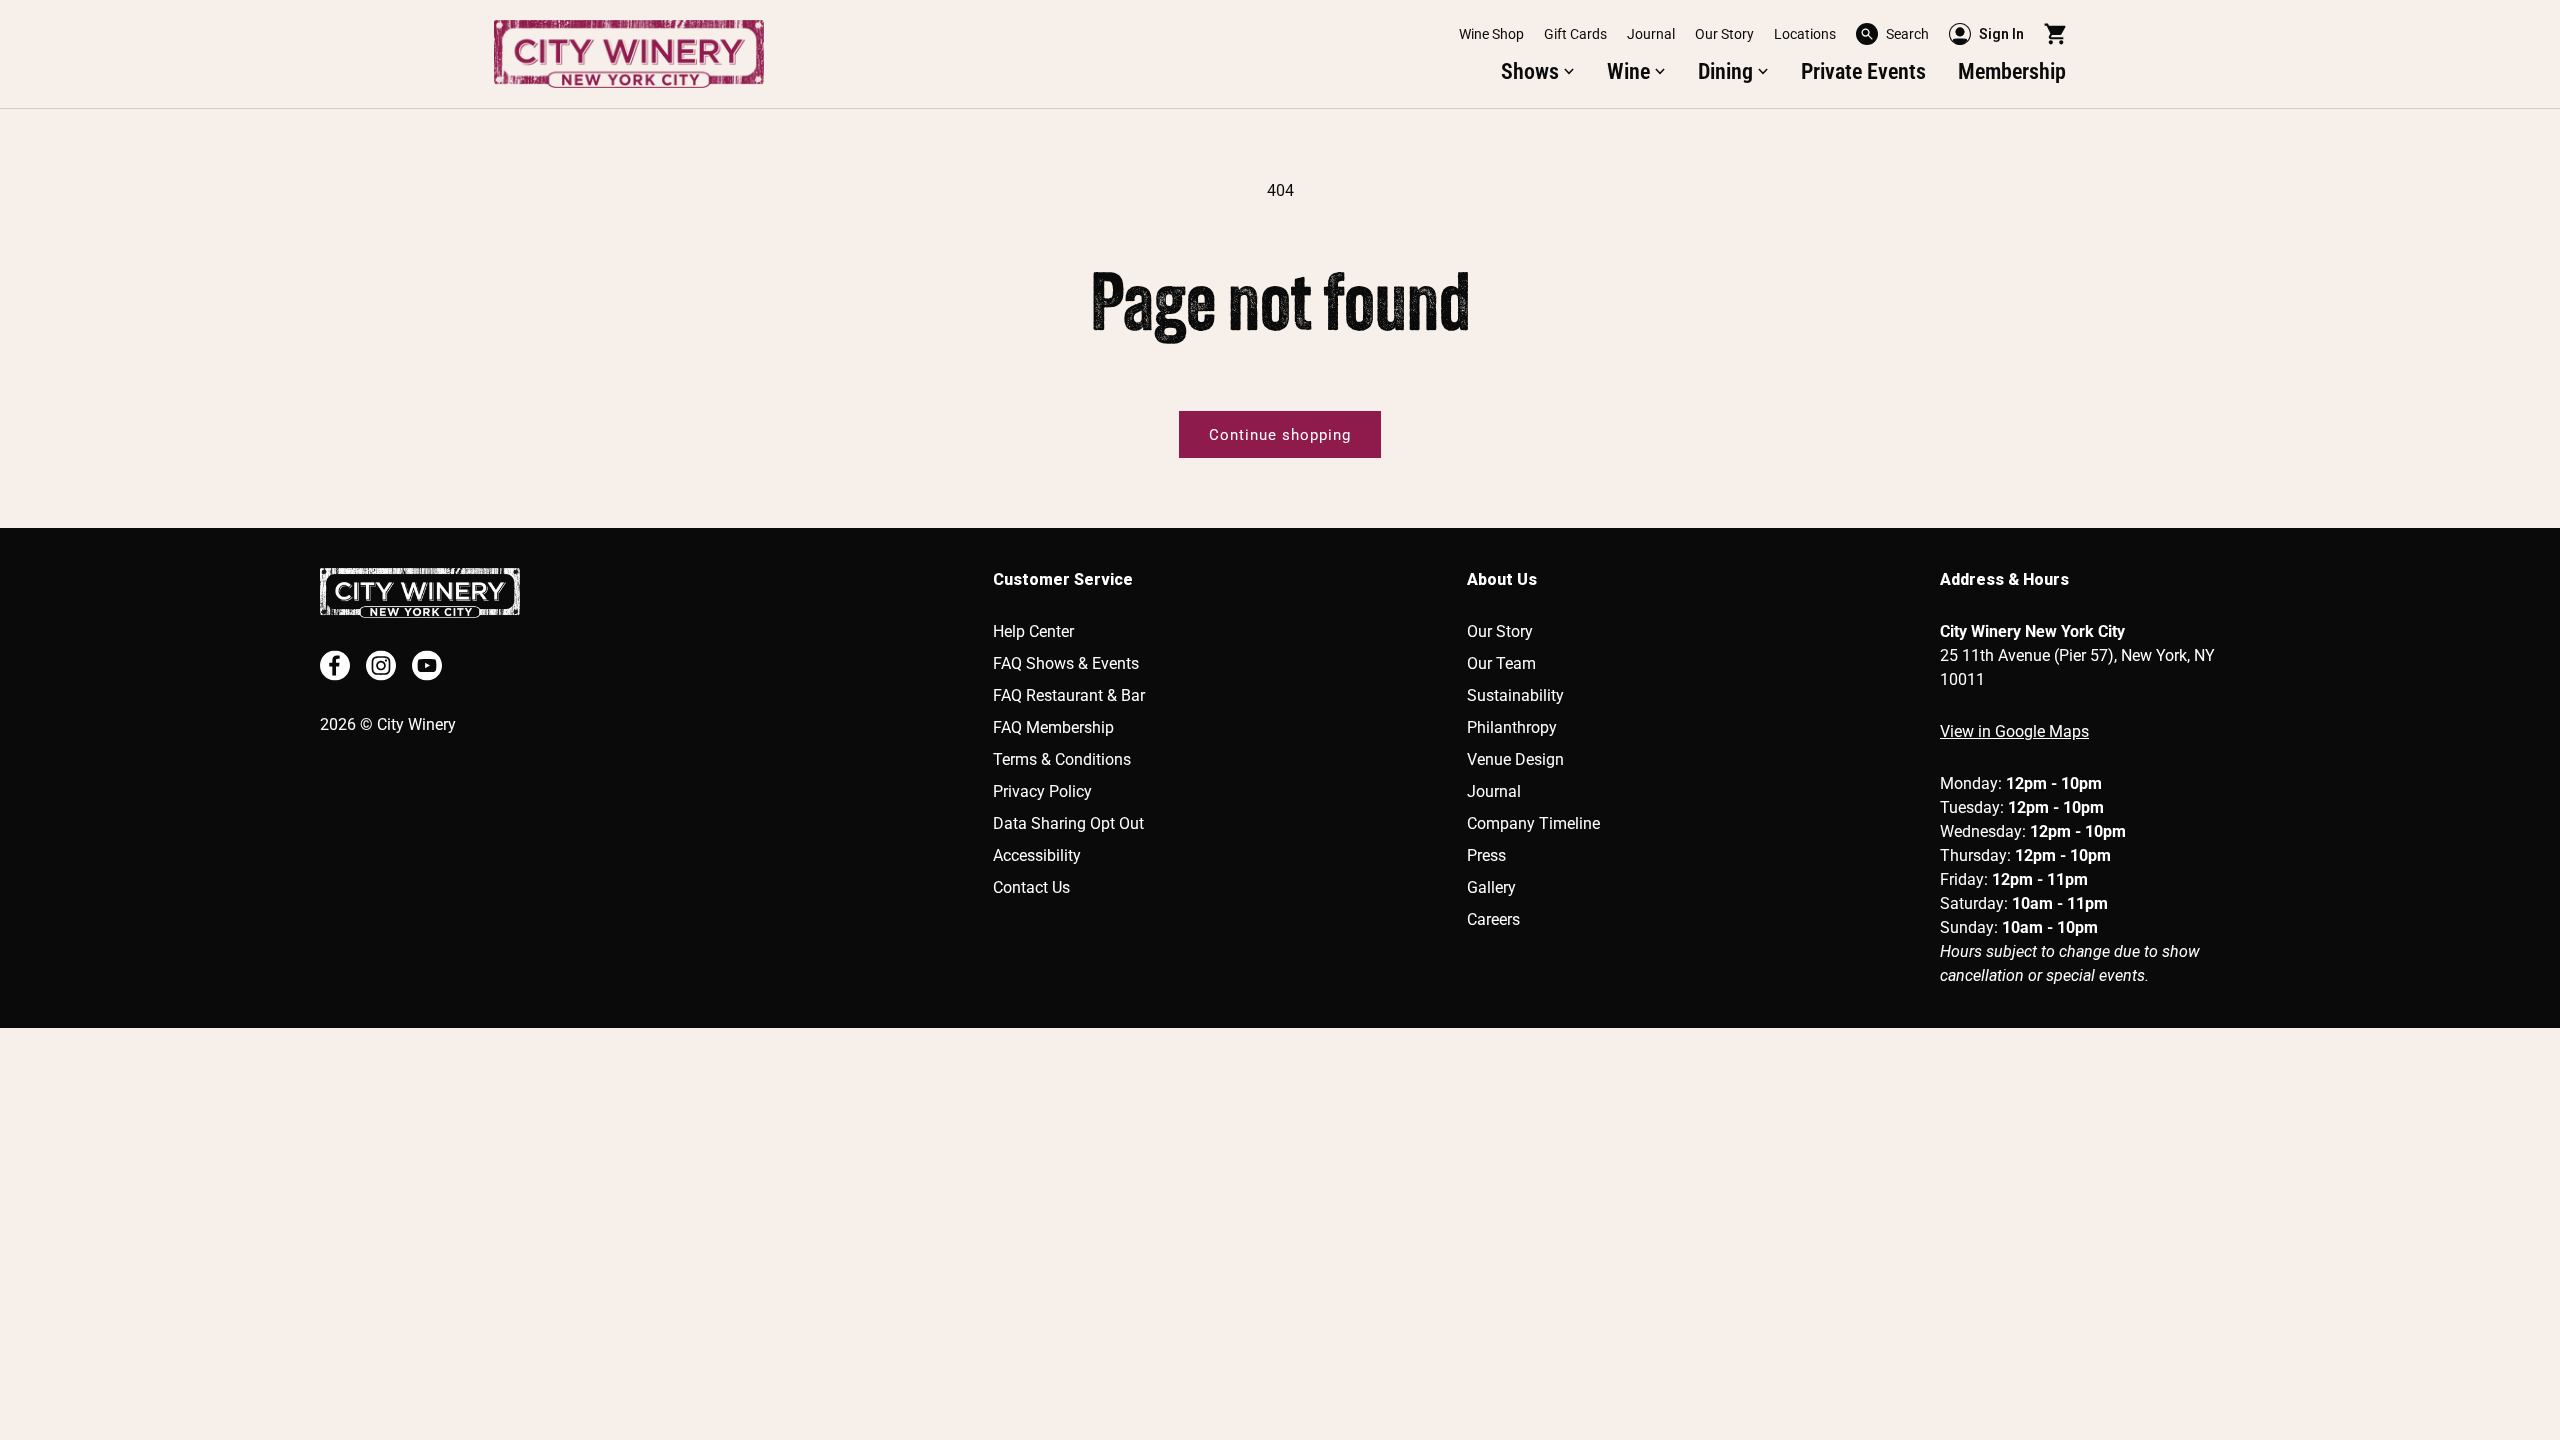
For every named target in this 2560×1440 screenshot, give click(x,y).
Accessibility (1037, 855)
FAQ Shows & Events (1066, 663)
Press (1486, 855)
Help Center (1033, 631)
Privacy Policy (1042, 791)
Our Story (1724, 34)
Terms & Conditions (1062, 759)
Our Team (1501, 663)
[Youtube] (427, 665)
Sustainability (1515, 695)
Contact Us (1031, 887)
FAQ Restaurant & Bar (1069, 695)
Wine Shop (1491, 34)
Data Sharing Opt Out (1068, 823)
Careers (1493, 919)
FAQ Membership (1053, 727)
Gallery (1491, 887)
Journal (1651, 34)
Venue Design (1515, 759)
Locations (1805, 34)
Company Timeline (1533, 823)
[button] (1892, 34)
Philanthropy (1512, 727)
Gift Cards (1575, 34)
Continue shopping (1280, 435)
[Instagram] (381, 665)
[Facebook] (335, 665)
